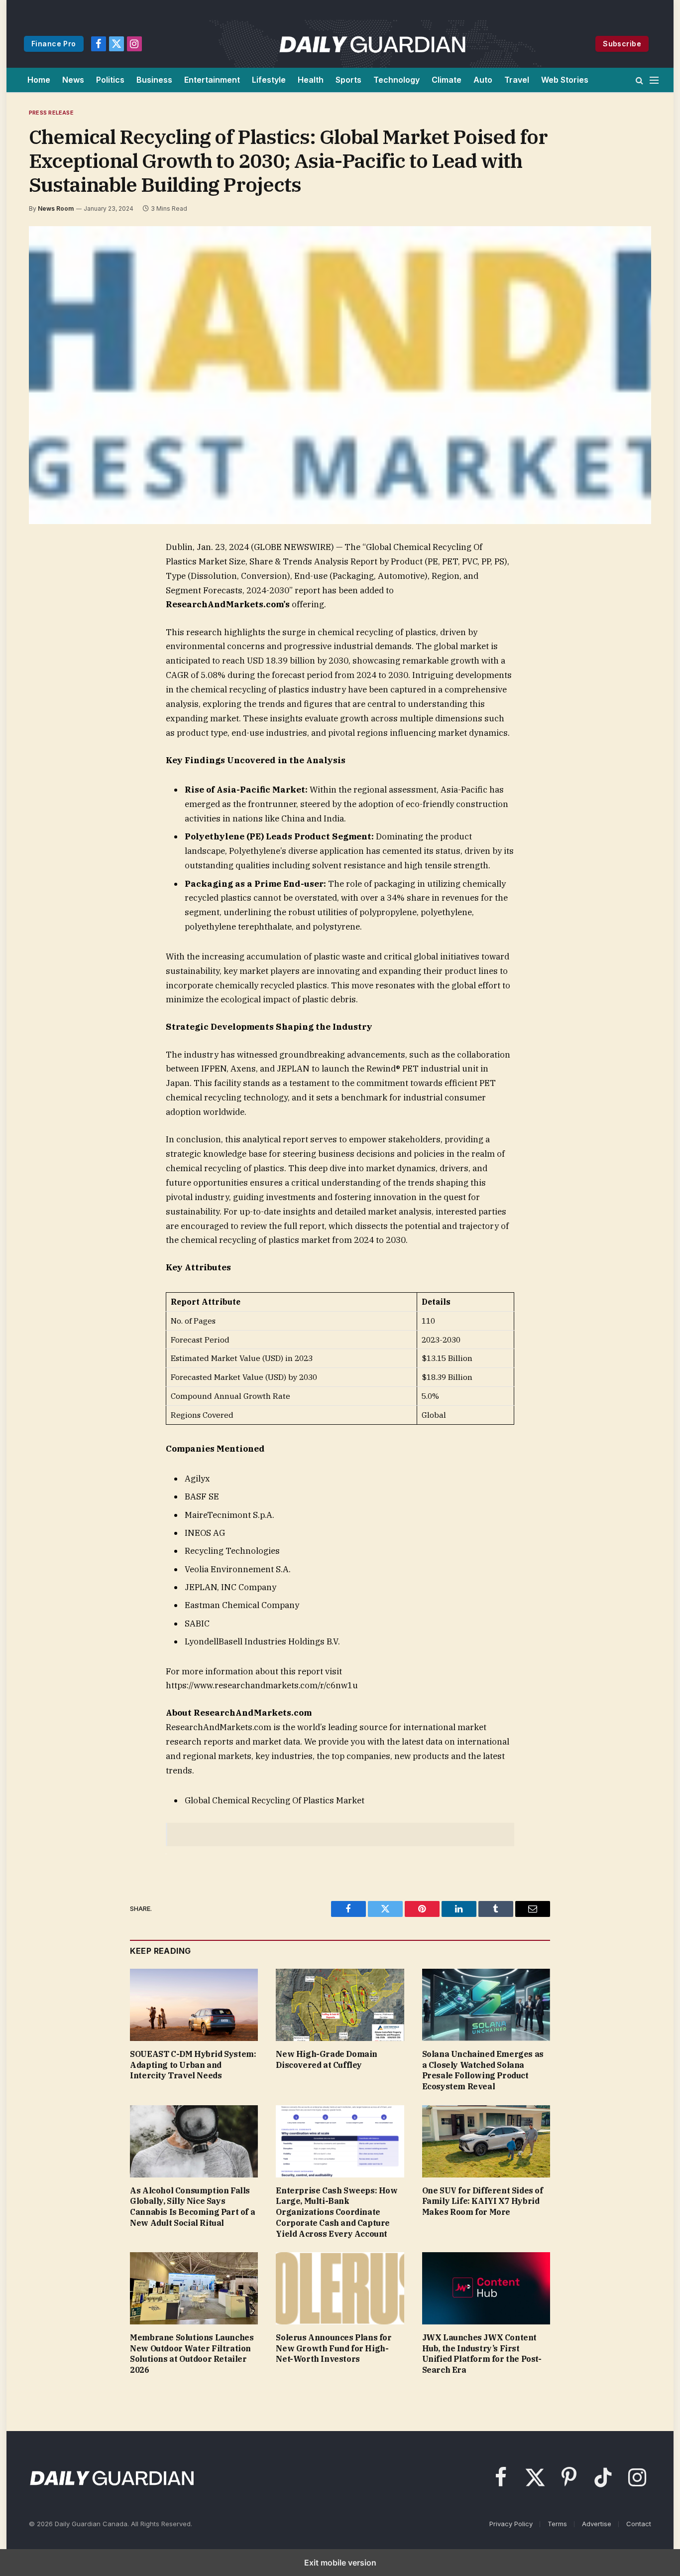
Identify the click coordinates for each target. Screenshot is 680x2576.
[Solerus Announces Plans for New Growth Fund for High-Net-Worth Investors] (340, 2288)
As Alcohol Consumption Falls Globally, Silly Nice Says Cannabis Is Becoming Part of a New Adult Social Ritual (192, 2207)
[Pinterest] (50, 641)
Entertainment (212, 80)
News (73, 80)
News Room (56, 208)
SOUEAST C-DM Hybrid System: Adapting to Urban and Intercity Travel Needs (193, 2065)
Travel (517, 80)
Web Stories (565, 80)
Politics (110, 80)
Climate (447, 80)
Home (39, 80)
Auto (483, 80)
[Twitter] (50, 595)
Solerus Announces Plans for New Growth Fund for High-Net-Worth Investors (334, 2348)
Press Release (51, 113)
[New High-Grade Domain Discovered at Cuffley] (340, 2005)
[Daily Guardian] (372, 44)
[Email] (50, 664)
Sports (348, 80)
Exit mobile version (340, 2563)
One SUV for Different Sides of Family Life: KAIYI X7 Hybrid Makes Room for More (483, 2201)
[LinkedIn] (50, 618)
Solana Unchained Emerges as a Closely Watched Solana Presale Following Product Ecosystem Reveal (483, 2070)
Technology (397, 80)
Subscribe (622, 44)
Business (154, 80)
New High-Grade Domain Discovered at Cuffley (327, 2059)
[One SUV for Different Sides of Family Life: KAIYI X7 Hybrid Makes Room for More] (486, 2141)
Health (311, 80)
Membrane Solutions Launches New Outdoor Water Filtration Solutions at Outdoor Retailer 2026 (192, 2354)
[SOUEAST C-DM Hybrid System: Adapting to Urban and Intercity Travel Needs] (194, 2005)
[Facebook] (50, 572)
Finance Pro (54, 44)
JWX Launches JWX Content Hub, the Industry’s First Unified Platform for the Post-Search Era (482, 2354)
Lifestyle (269, 80)
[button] (639, 80)
